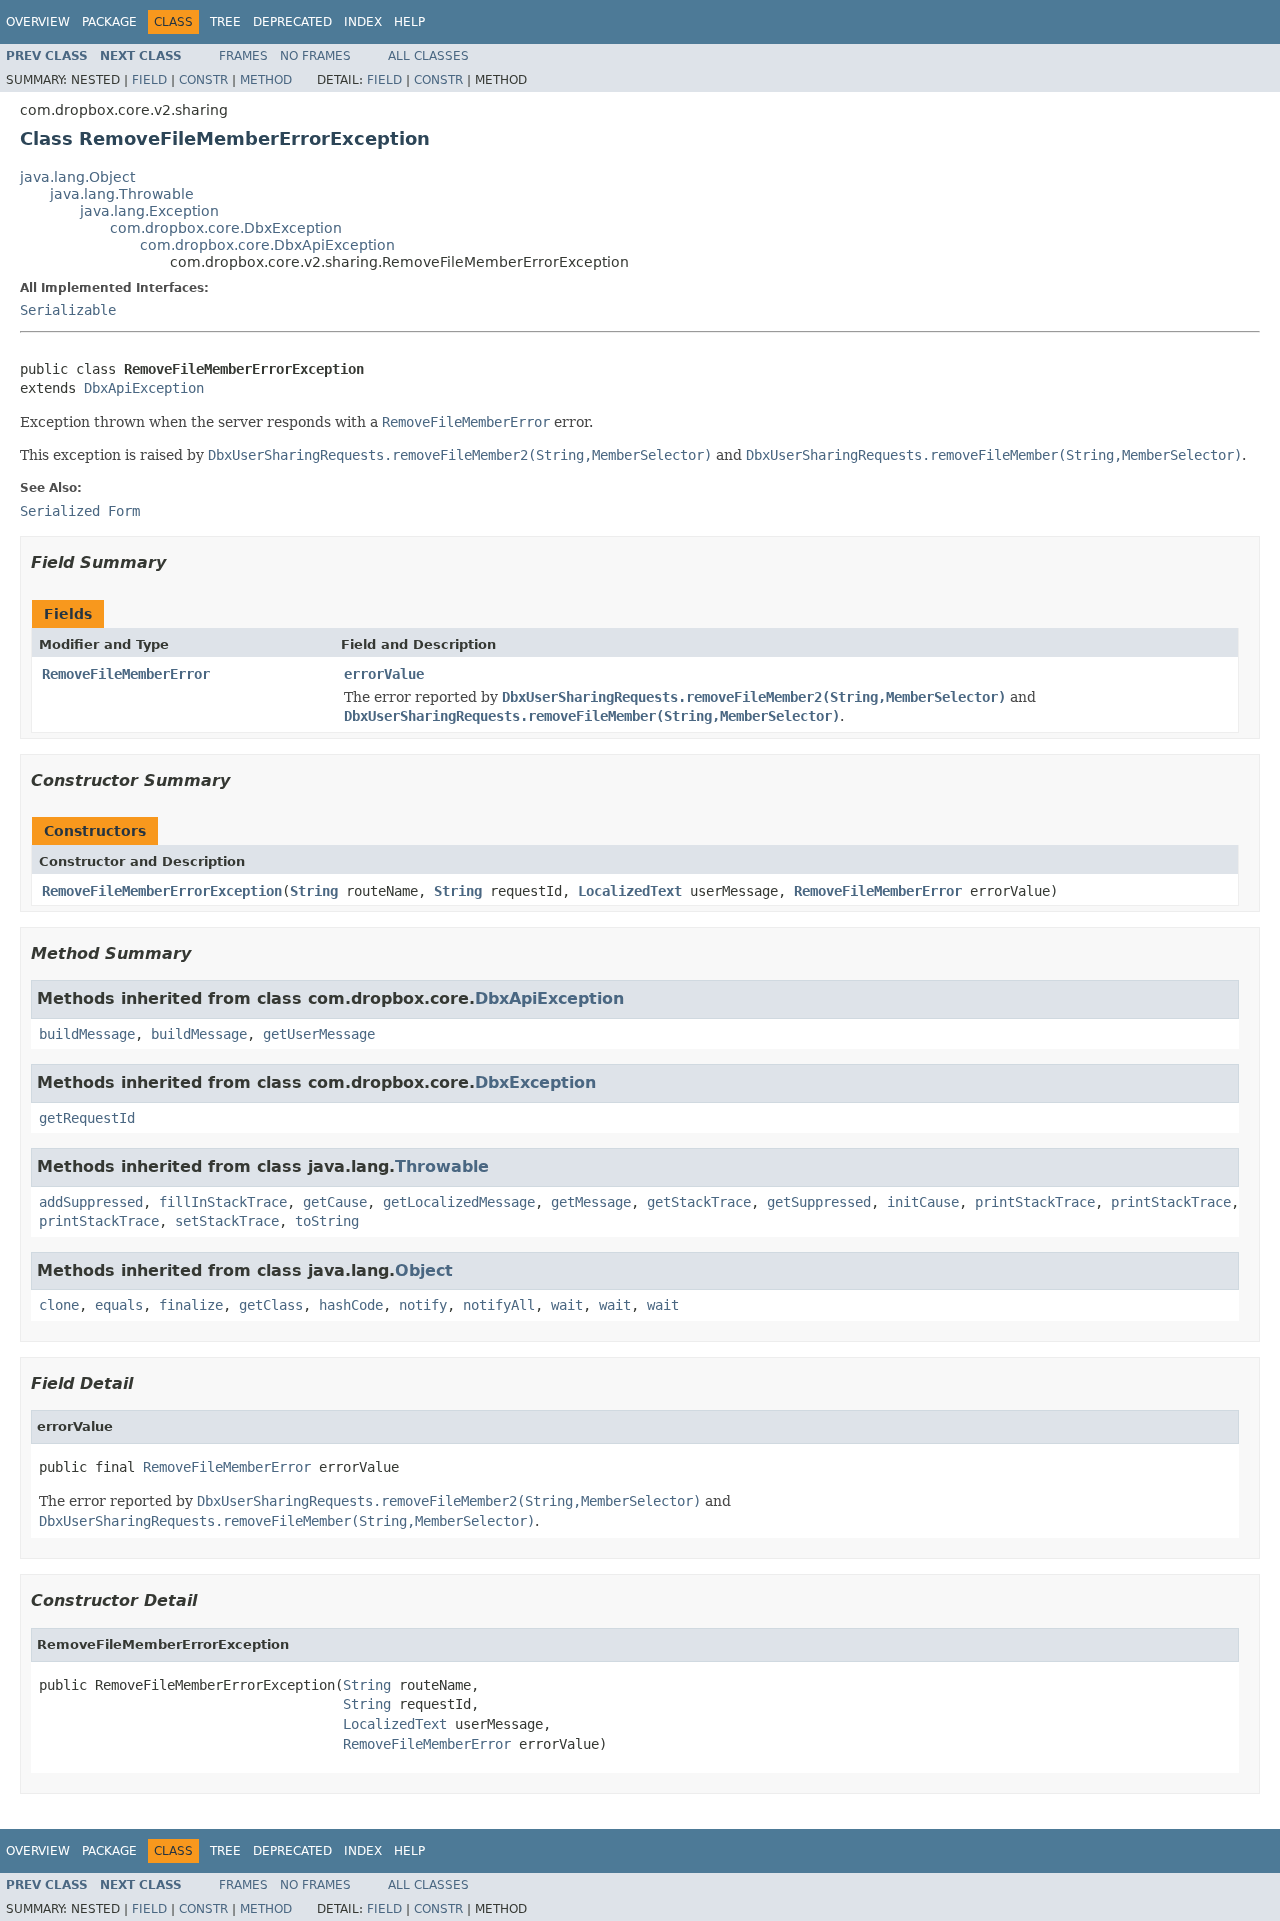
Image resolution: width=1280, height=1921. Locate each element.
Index (363, 22)
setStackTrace (227, 1221)
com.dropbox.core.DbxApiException (267, 245)
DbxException (535, 1082)
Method (266, 80)
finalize (191, 1305)
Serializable (68, 310)
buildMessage (87, 1034)
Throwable (442, 1166)
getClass (271, 1305)
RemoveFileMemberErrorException (162, 891)
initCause (923, 1202)
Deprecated (292, 22)
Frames (243, 56)
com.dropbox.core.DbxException (226, 228)
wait (567, 1305)
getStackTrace (699, 1202)
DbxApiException (144, 388)
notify (423, 1305)
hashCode (351, 1305)
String (314, 891)
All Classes (428, 56)
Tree (225, 22)
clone (59, 1305)
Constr (203, 80)
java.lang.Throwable (122, 194)
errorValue (384, 674)
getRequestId (87, 1118)
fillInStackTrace (223, 1202)
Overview (38, 22)
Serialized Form (80, 511)
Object (424, 1270)
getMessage (591, 1202)
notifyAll (499, 1305)
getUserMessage (319, 1034)
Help (409, 22)
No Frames (315, 56)
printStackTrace (1035, 1202)
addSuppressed (91, 1202)
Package (109, 22)
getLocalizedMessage (459, 1202)
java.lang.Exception (149, 211)
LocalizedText (630, 891)
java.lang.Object (77, 177)
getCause (335, 1202)
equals (119, 1305)
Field (149, 80)
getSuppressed (819, 1202)
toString (327, 1221)
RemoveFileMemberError (126, 674)
